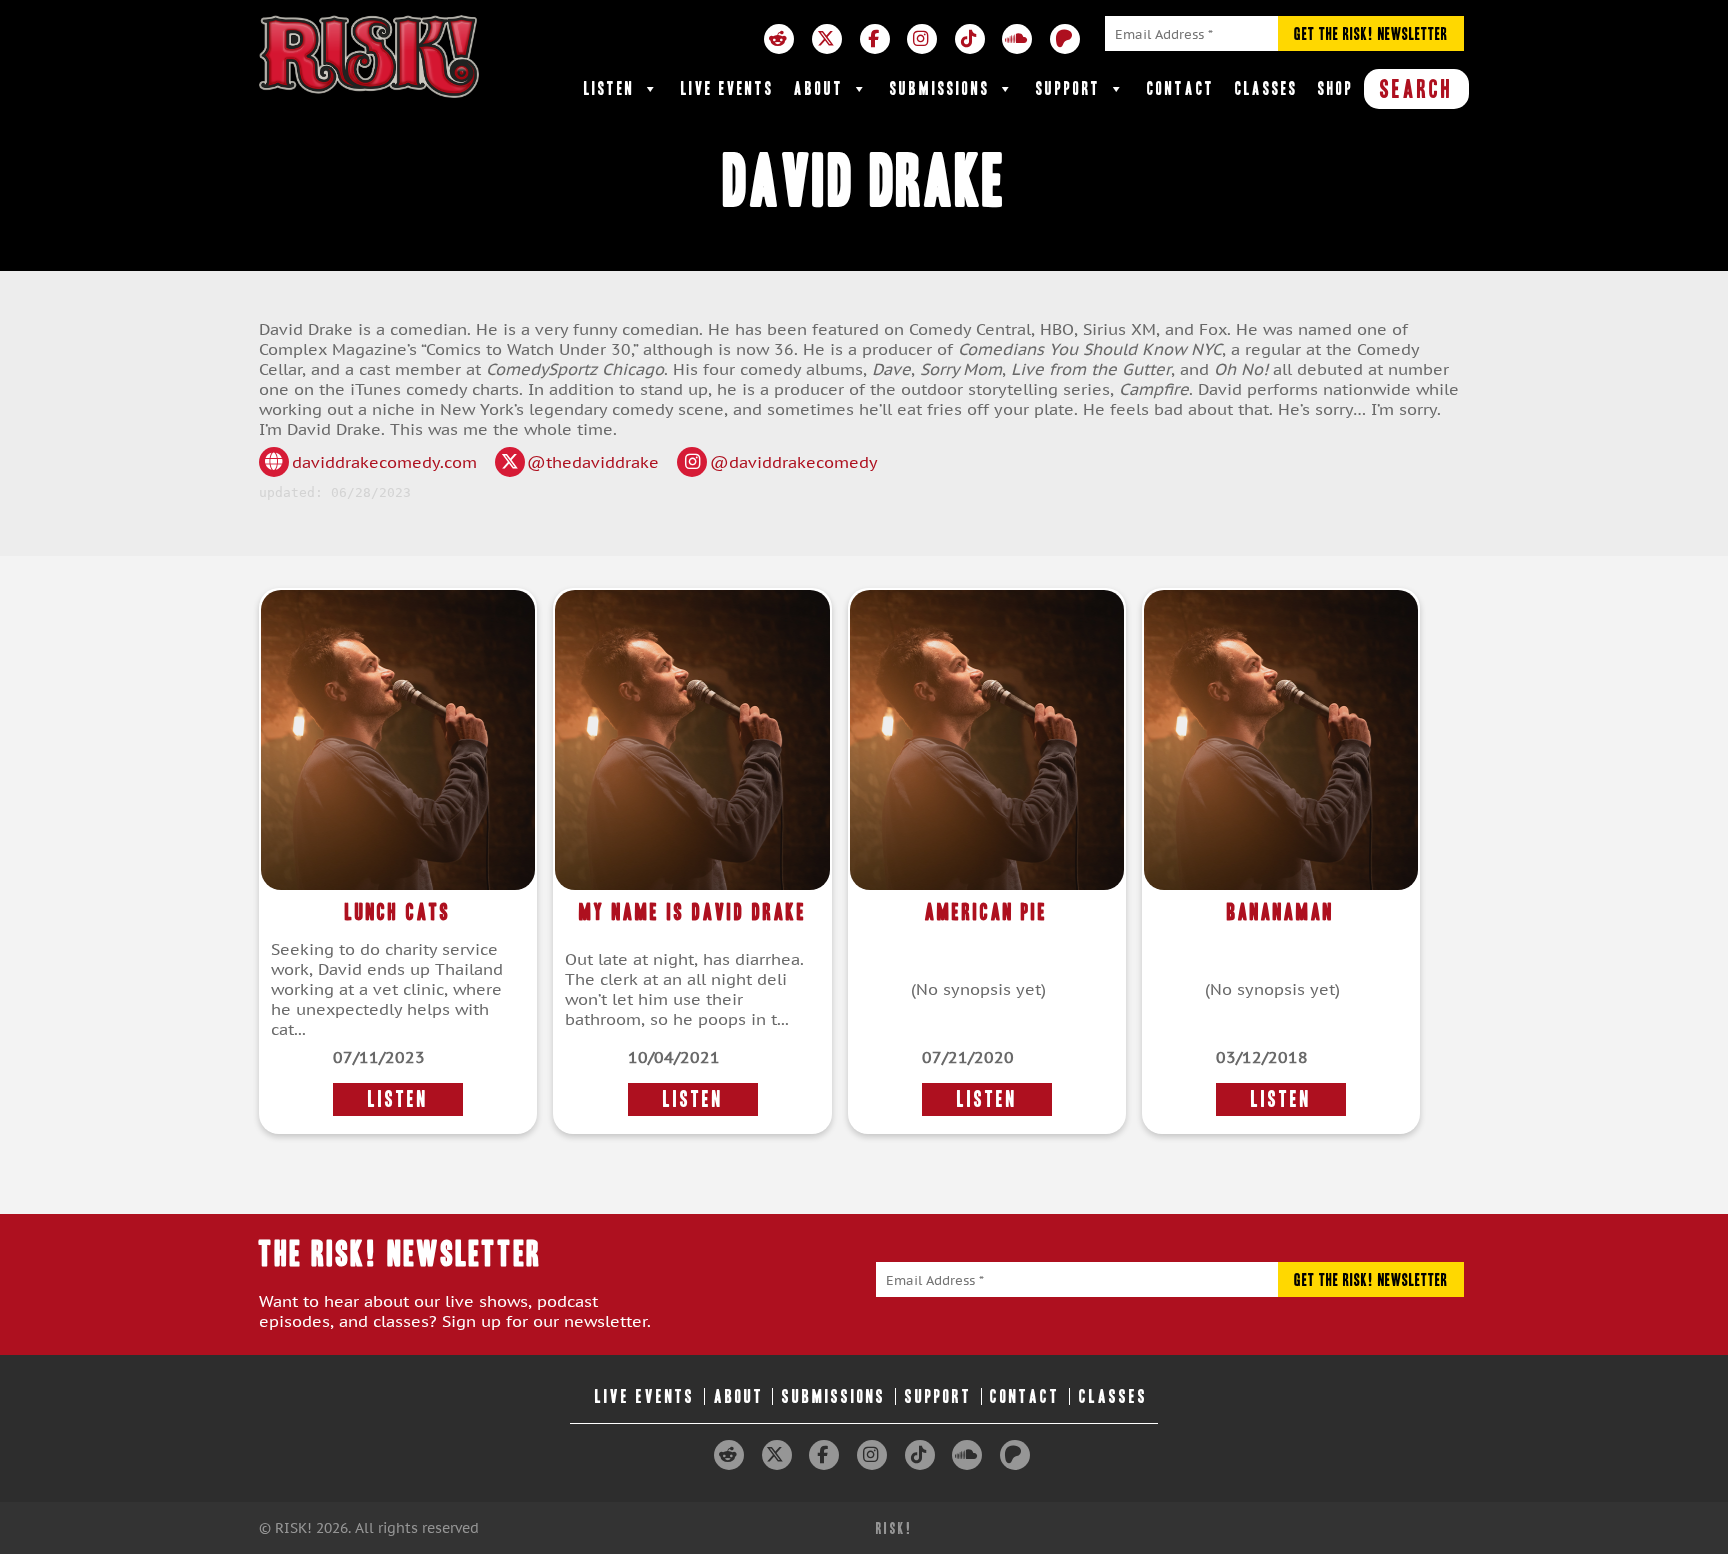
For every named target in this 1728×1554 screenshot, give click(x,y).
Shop (1336, 88)
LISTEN (398, 1099)
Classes (1266, 88)
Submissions (940, 88)
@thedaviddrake (593, 462)
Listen (609, 88)
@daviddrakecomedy (794, 462)
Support (1068, 88)
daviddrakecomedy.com (384, 462)
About (819, 88)
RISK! (894, 1528)
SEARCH (1416, 89)
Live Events (727, 88)
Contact (1181, 88)
